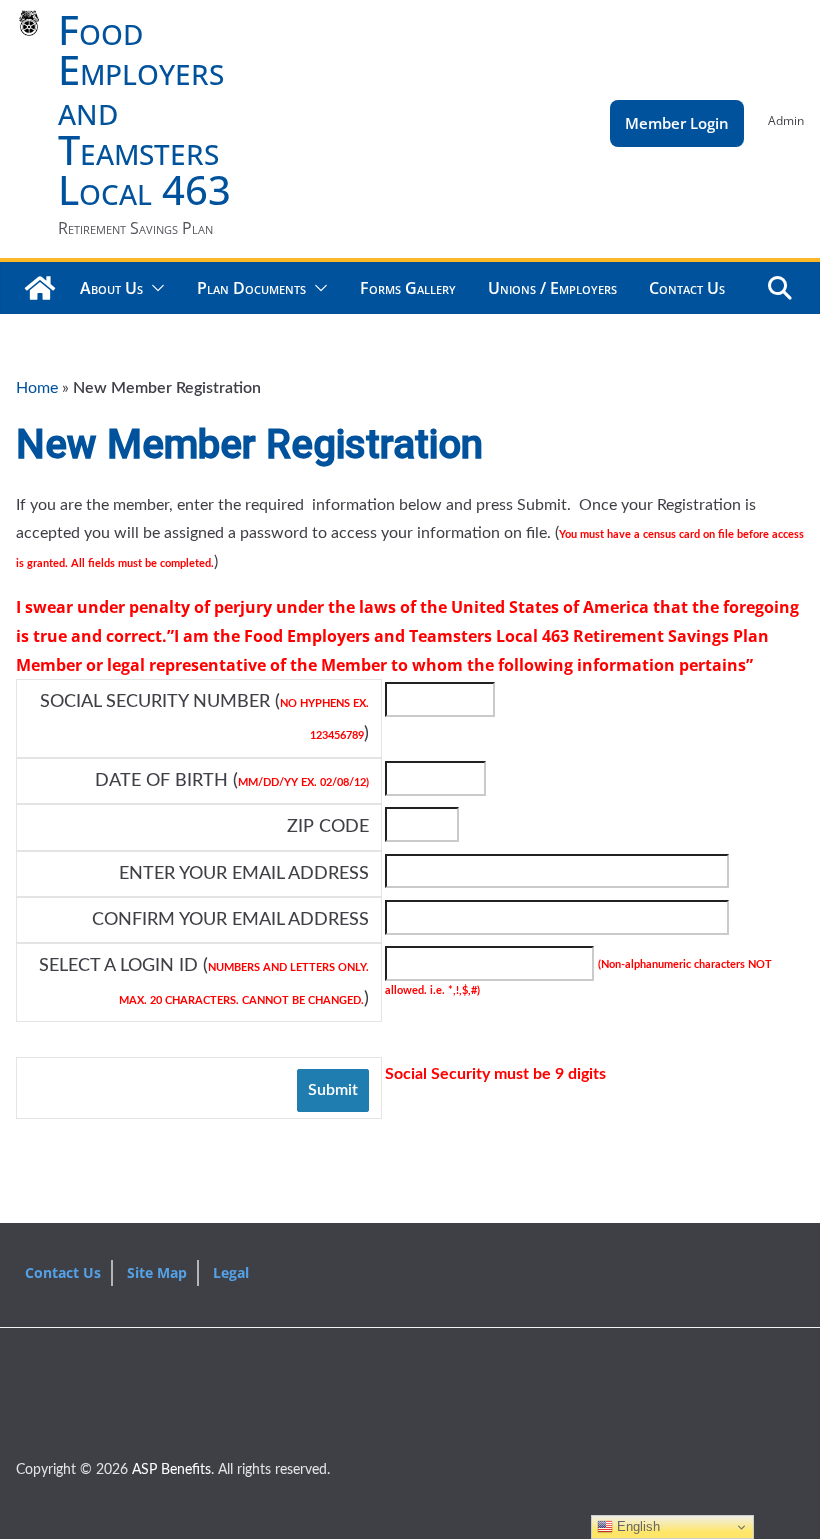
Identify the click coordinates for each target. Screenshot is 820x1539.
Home (37, 388)
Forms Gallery (408, 288)
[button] (154, 288)
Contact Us (687, 288)
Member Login (677, 123)
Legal (231, 1272)
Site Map (157, 1272)
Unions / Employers (552, 288)
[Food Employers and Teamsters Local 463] (40, 288)
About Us (111, 288)
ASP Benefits (171, 1470)
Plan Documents (251, 288)
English (636, 1526)
